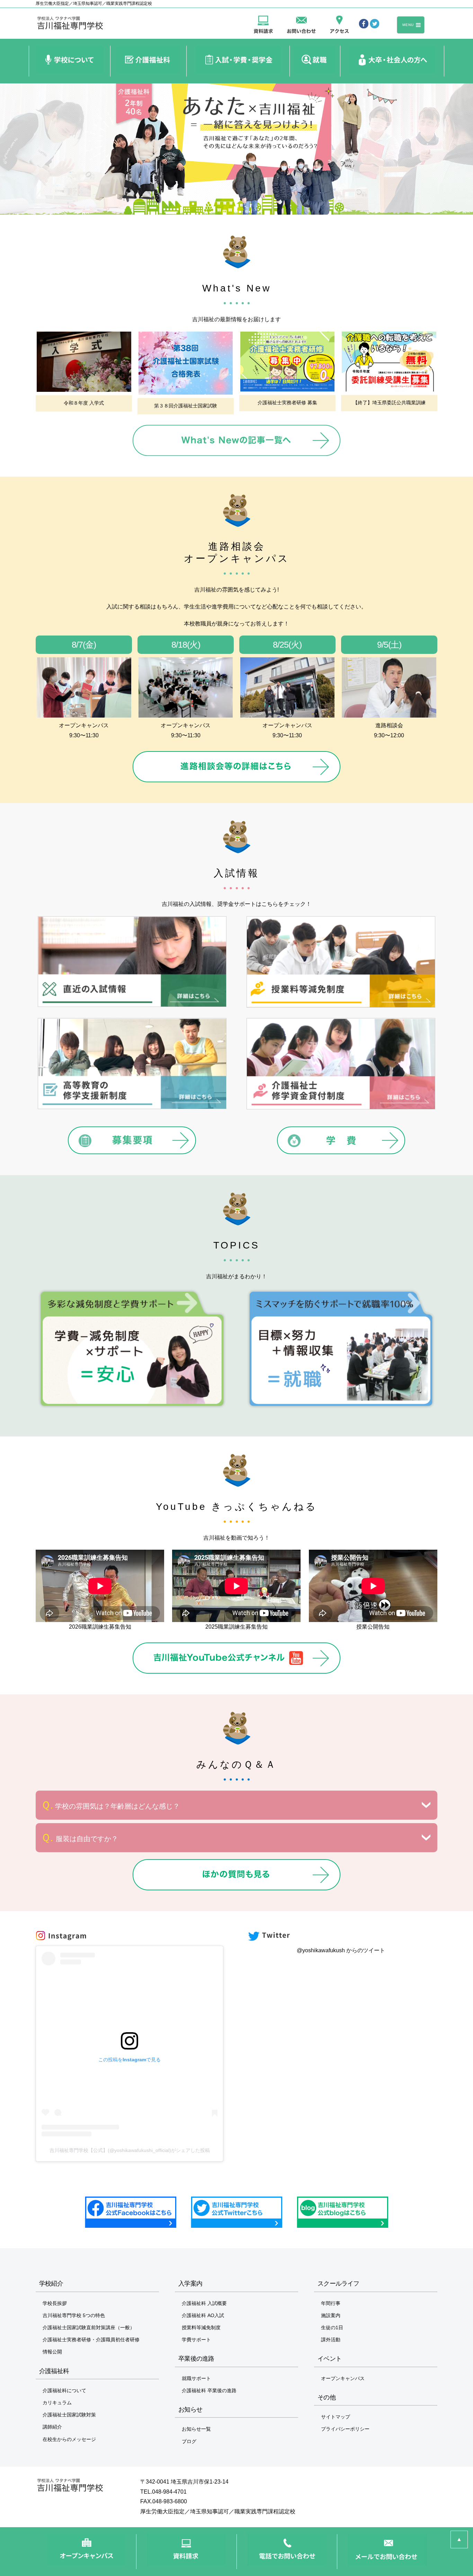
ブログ (189, 2441)
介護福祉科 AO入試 (203, 2315)
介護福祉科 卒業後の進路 (209, 2390)
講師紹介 (52, 2427)
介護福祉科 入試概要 (204, 2303)
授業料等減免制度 (201, 2327)
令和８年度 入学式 (84, 403)
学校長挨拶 (55, 2303)
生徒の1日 (332, 2327)
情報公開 (52, 2352)
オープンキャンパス (343, 2378)
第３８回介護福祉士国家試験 (186, 406)
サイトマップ (336, 2417)
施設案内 (331, 2315)
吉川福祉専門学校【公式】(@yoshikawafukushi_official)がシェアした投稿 (130, 2150)
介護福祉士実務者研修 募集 (287, 403)
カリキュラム (57, 2403)
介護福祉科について (64, 2390)
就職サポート (196, 2378)
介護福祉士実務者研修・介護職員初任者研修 (91, 2340)
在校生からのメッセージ (69, 2439)
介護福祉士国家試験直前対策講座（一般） (89, 2327)
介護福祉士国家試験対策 (69, 2415)
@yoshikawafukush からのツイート (341, 1950)
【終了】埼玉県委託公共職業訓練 (389, 403)
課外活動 (331, 2340)
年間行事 (331, 2303)
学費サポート (196, 2340)
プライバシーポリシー (345, 2429)
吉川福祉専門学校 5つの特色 (74, 2315)
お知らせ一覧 (196, 2429)
